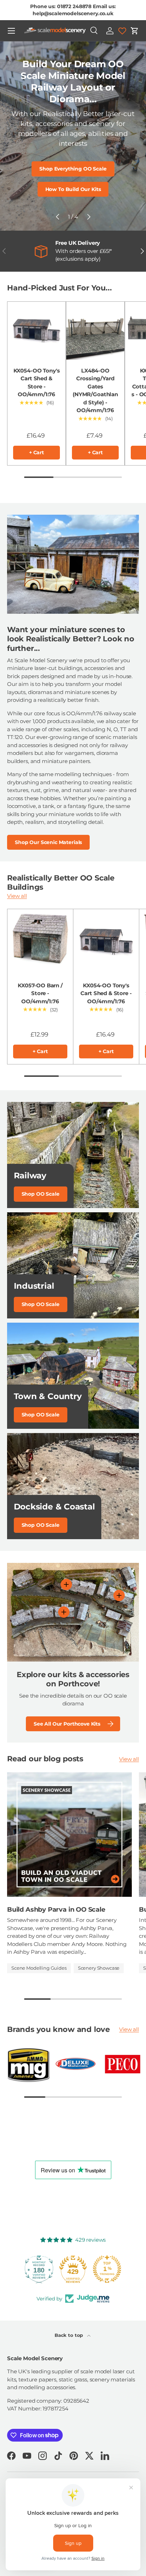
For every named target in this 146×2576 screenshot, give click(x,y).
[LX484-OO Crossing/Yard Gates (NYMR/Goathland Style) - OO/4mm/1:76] (95, 331)
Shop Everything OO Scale (73, 169)
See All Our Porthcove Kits (67, 1724)
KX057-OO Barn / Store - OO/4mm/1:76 (40, 993)
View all (17, 896)
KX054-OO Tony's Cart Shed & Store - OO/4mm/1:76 (37, 383)
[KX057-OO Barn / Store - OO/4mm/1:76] (40, 942)
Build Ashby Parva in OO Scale (56, 1909)
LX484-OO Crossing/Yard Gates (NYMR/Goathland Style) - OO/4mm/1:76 (95, 391)
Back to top (69, 2335)
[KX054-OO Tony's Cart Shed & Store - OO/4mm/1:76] (36, 331)
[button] (135, 31)
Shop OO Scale (41, 1194)
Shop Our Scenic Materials (48, 842)
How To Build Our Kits (73, 189)
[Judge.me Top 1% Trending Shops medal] (107, 2269)
